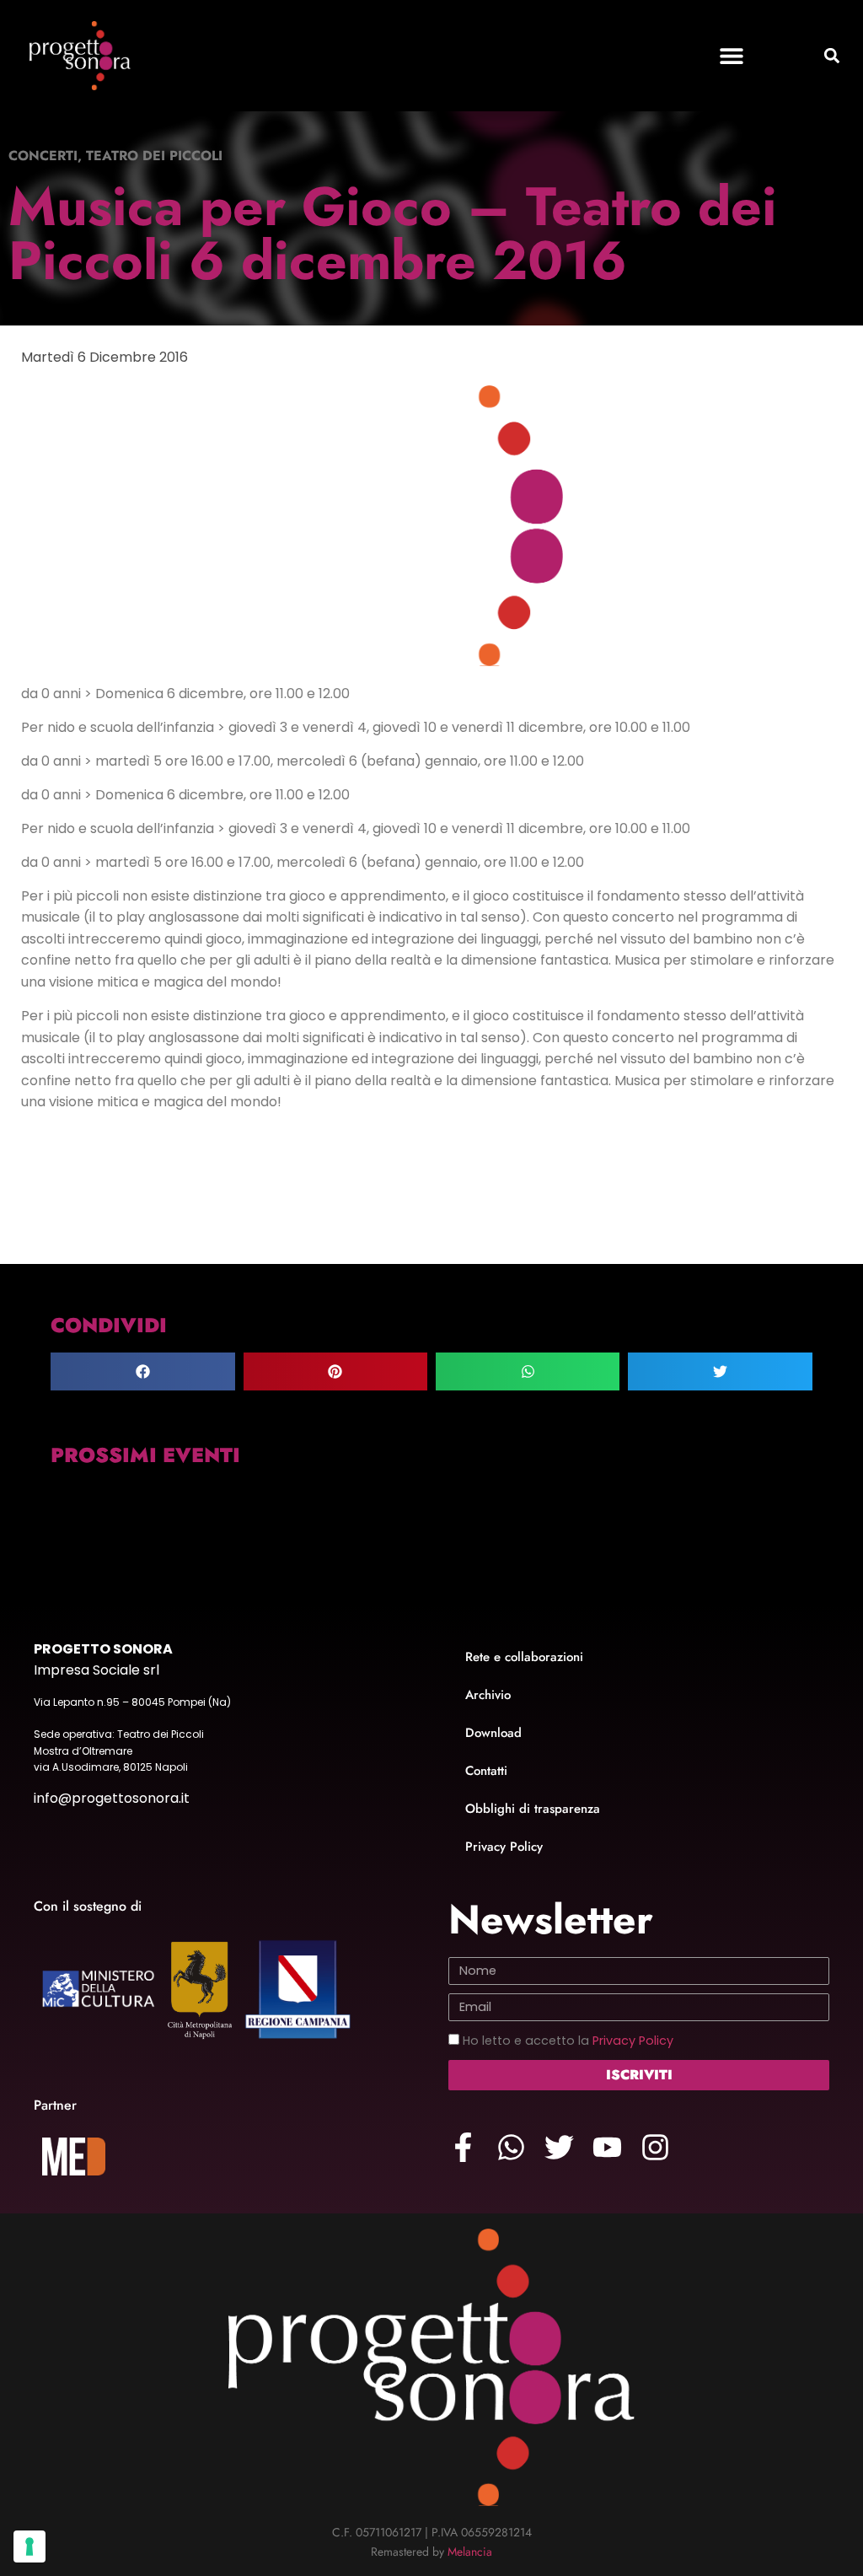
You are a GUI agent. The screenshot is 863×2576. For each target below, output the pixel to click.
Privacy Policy (504, 1847)
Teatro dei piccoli (154, 156)
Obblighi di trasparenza (533, 1809)
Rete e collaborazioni (524, 1657)
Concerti (43, 156)
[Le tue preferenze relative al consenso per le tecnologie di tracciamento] (29, 2546)
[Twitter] (559, 2147)
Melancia (470, 2552)
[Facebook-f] (463, 2147)
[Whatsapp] (511, 2147)
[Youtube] (607, 2147)
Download (493, 1733)
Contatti (486, 1771)
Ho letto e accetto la (568, 2041)
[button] (732, 56)
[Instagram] (655, 2147)
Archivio (488, 1695)
